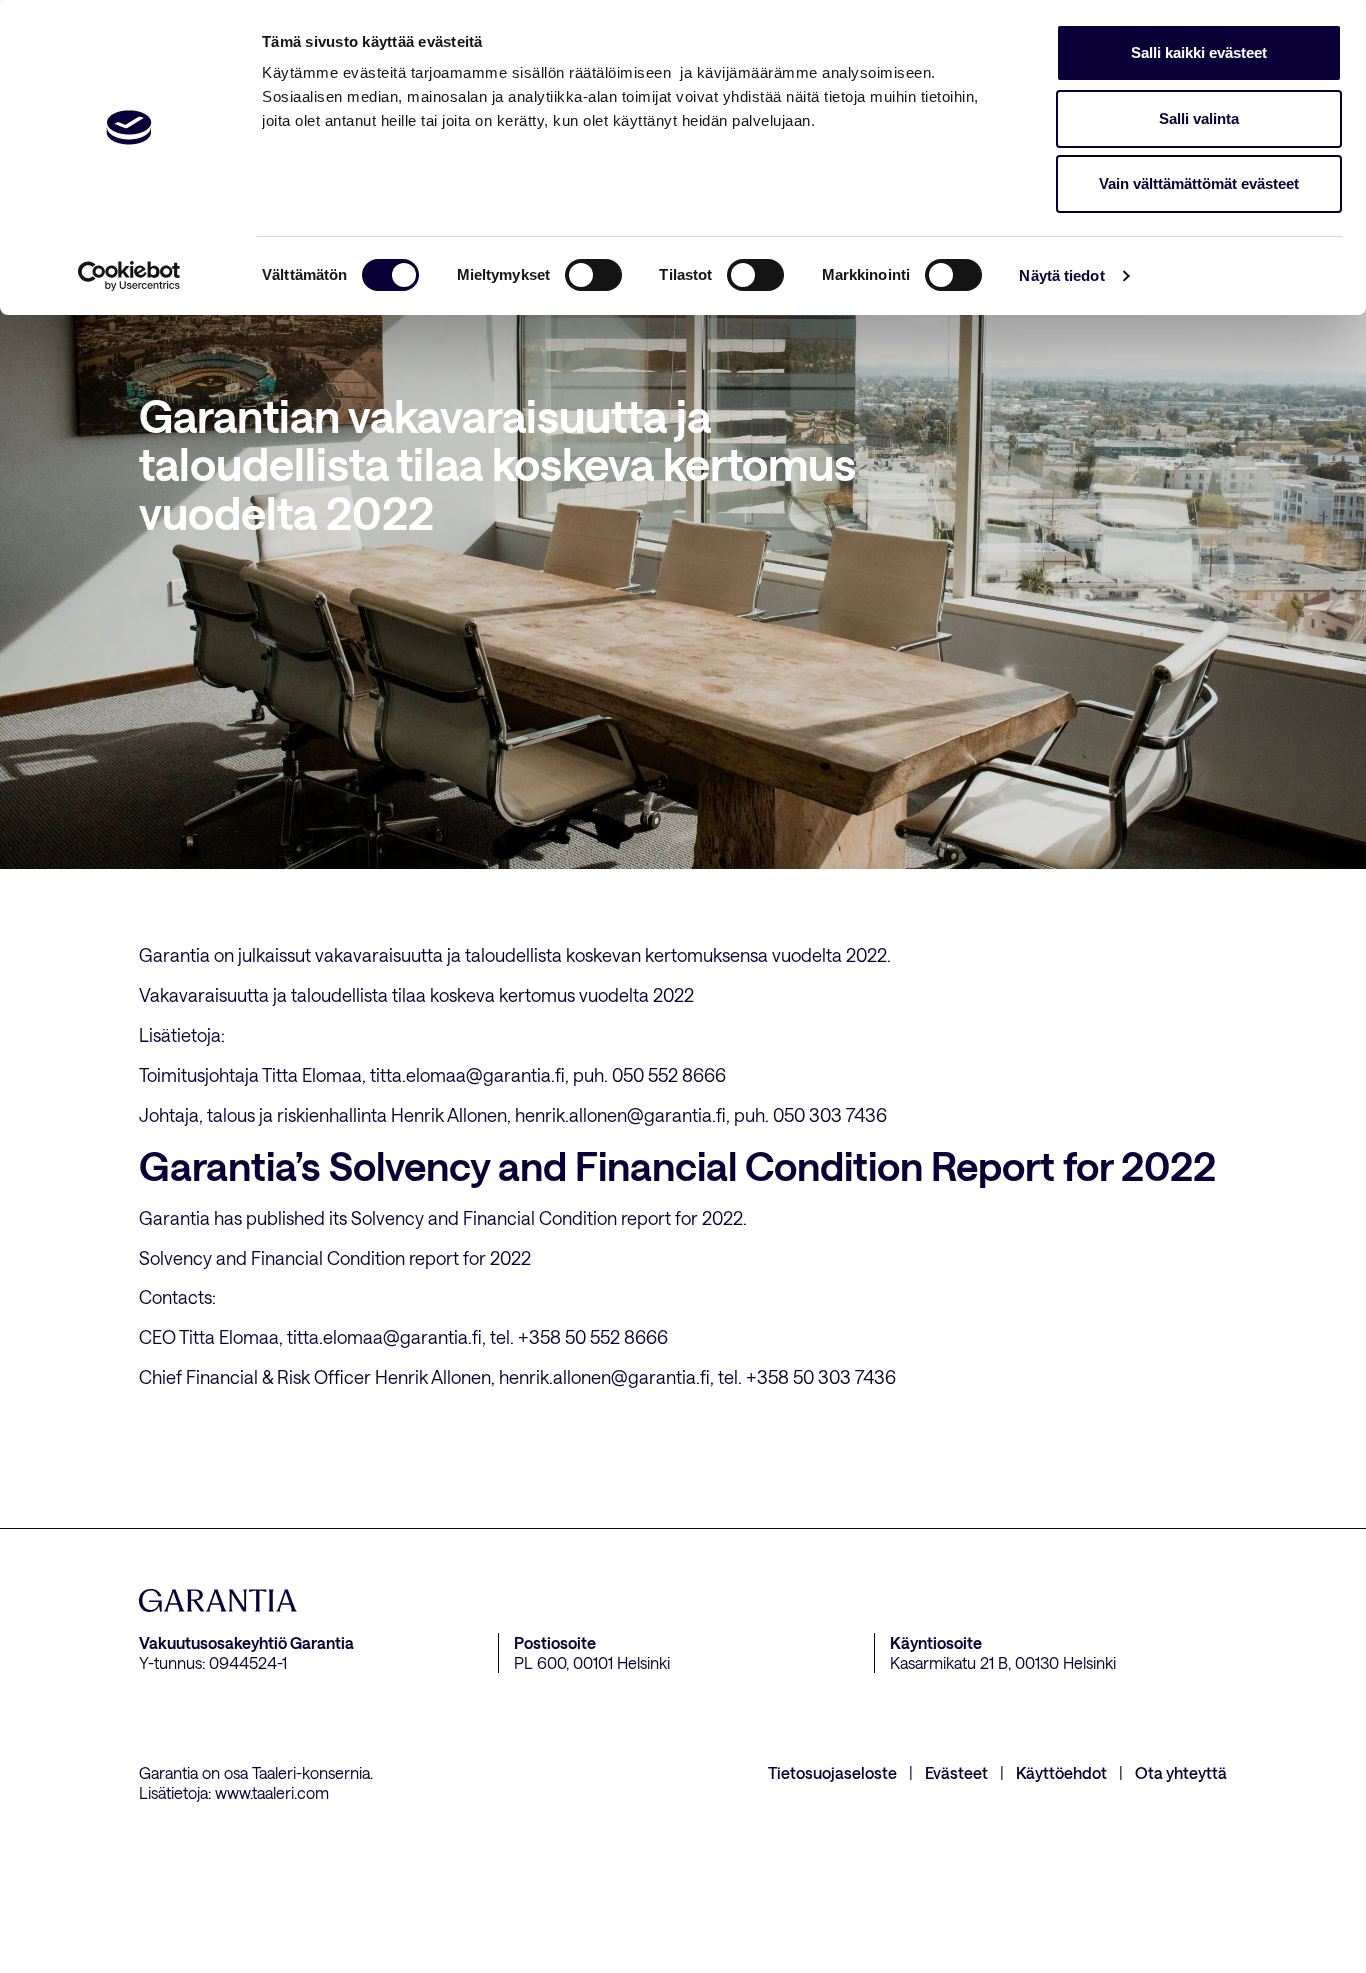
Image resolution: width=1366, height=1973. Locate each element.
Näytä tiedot (1061, 275)
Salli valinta (1199, 118)
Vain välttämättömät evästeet (1199, 183)
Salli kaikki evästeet (1199, 52)
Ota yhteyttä (1181, 1772)
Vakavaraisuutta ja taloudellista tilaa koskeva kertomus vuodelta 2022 (416, 995)
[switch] (593, 275)
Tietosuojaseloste (832, 1772)
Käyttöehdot (1061, 1772)
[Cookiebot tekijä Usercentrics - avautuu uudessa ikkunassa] (129, 276)
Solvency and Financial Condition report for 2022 (335, 1258)
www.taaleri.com (272, 1792)
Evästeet (956, 1772)
